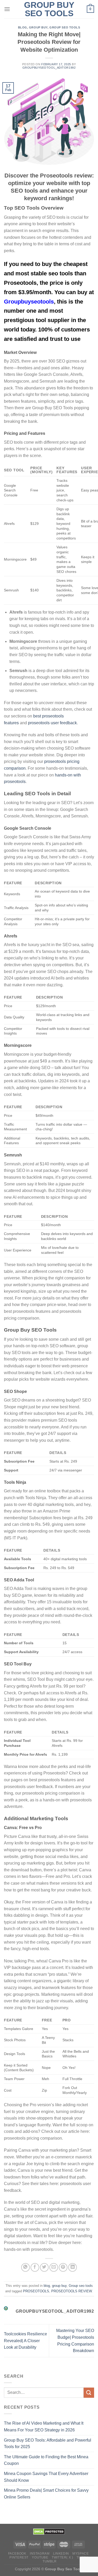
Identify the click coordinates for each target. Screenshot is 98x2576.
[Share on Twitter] (44, 2267)
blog (23, 27)
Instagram (40, 2554)
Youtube (40, 2557)
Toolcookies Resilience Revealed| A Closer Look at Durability (25, 2341)
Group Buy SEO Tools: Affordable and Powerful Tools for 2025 (48, 2444)
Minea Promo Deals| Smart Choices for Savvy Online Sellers (46, 2494)
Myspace (80, 2554)
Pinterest (19, 2557)
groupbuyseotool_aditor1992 (49, 68)
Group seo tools (65, 27)
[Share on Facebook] (35, 2267)
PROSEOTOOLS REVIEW (71, 2291)
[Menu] (7, 9)
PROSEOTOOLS (36, 2291)
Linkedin (61, 2554)
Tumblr (50, 2561)
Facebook (17, 2554)
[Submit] (89, 2393)
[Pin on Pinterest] (63, 2267)
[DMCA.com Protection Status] (49, 2531)
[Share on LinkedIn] (73, 2267)
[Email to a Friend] (54, 2267)
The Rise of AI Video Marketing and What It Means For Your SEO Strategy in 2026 (44, 2427)
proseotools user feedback (52, 723)
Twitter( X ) (62, 2557)
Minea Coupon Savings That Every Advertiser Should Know (46, 2477)
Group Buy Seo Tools (49, 9)
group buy (38, 27)
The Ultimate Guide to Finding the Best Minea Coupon (46, 2460)
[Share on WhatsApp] (25, 2267)
